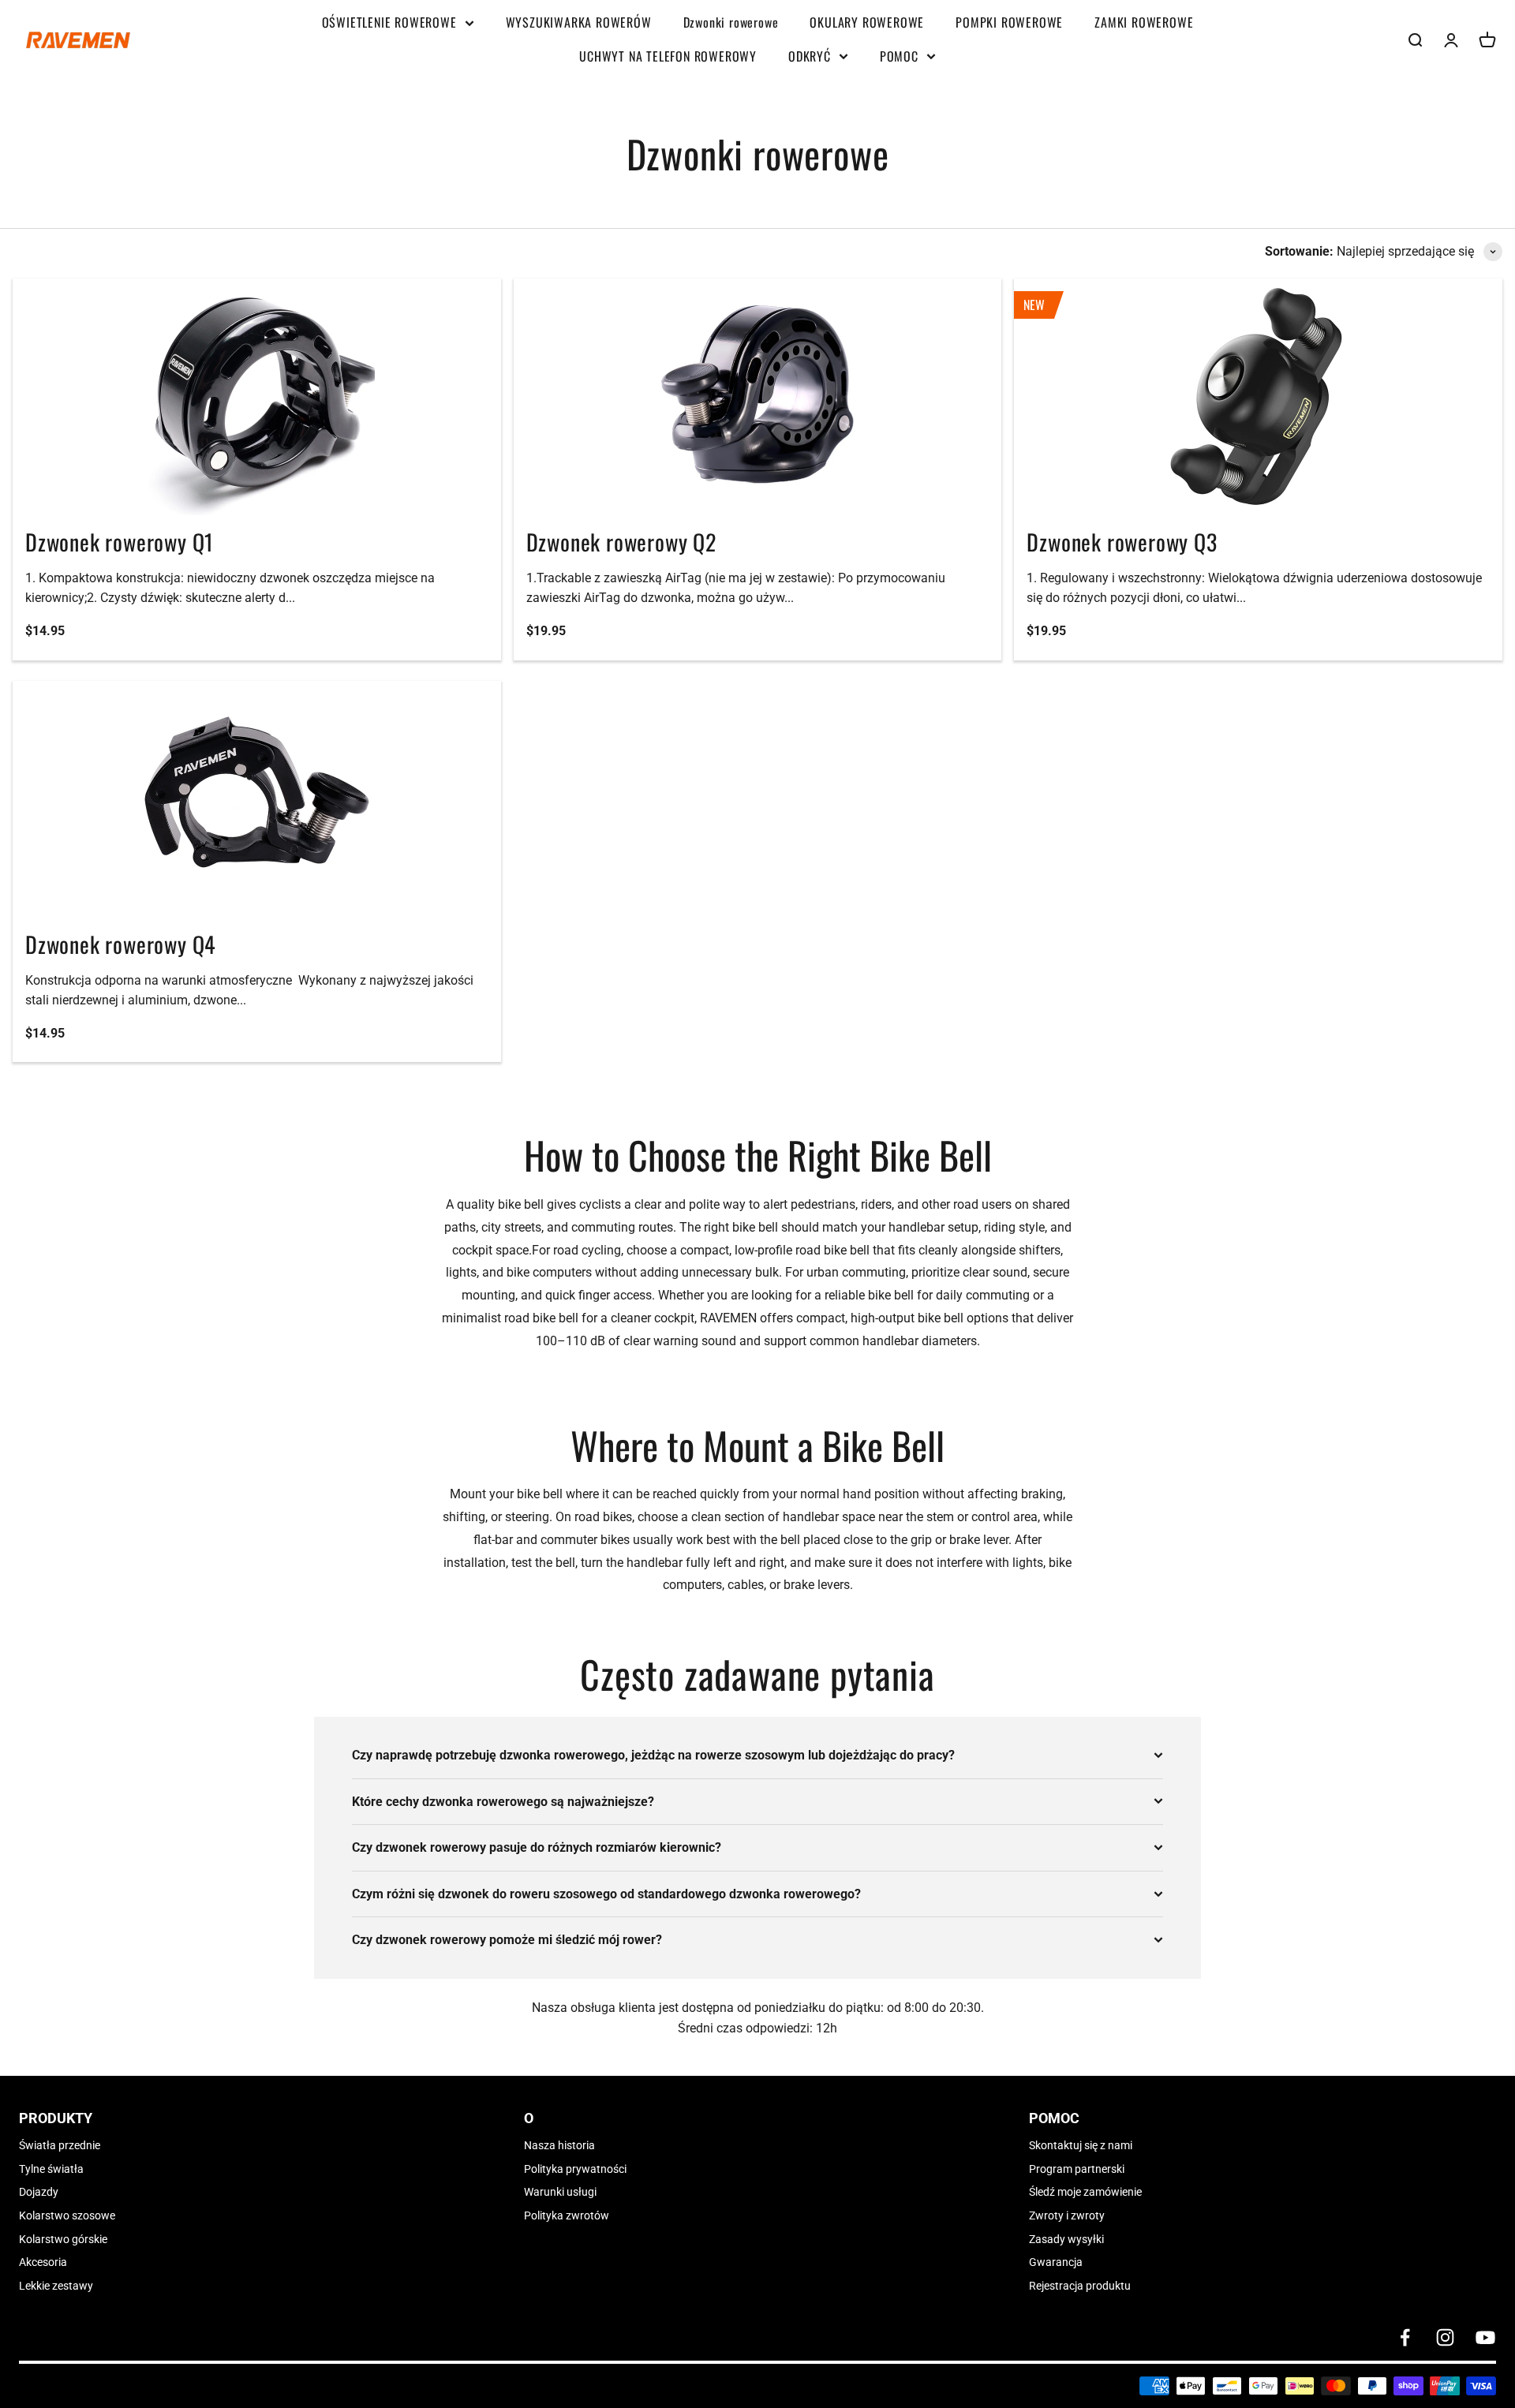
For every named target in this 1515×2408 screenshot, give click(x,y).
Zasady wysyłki (1066, 2239)
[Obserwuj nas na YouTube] (1485, 2337)
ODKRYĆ (810, 56)
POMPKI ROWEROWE (1009, 22)
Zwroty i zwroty (1067, 2215)
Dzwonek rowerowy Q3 (1122, 542)
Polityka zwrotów (567, 2215)
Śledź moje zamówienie (1085, 2192)
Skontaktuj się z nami (1081, 2145)
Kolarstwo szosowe (67, 2215)
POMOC (899, 56)
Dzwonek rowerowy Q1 (120, 542)
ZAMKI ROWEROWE (1144, 22)
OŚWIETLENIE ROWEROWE (389, 22)
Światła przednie (60, 2145)
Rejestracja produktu (1080, 2286)
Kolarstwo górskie (63, 2239)
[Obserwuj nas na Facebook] (1405, 2337)
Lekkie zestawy (56, 2286)
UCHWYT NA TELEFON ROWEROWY (668, 56)
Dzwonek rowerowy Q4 (121, 944)
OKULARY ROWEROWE (867, 22)
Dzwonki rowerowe (731, 22)
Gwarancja (1056, 2262)
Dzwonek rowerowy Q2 (621, 542)
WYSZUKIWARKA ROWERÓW (579, 22)
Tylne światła (51, 2169)
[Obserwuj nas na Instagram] (1445, 2337)
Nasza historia (559, 2145)
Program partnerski (1077, 2169)
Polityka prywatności (575, 2169)
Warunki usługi (560, 2192)
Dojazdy (39, 2192)
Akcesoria (43, 2262)
